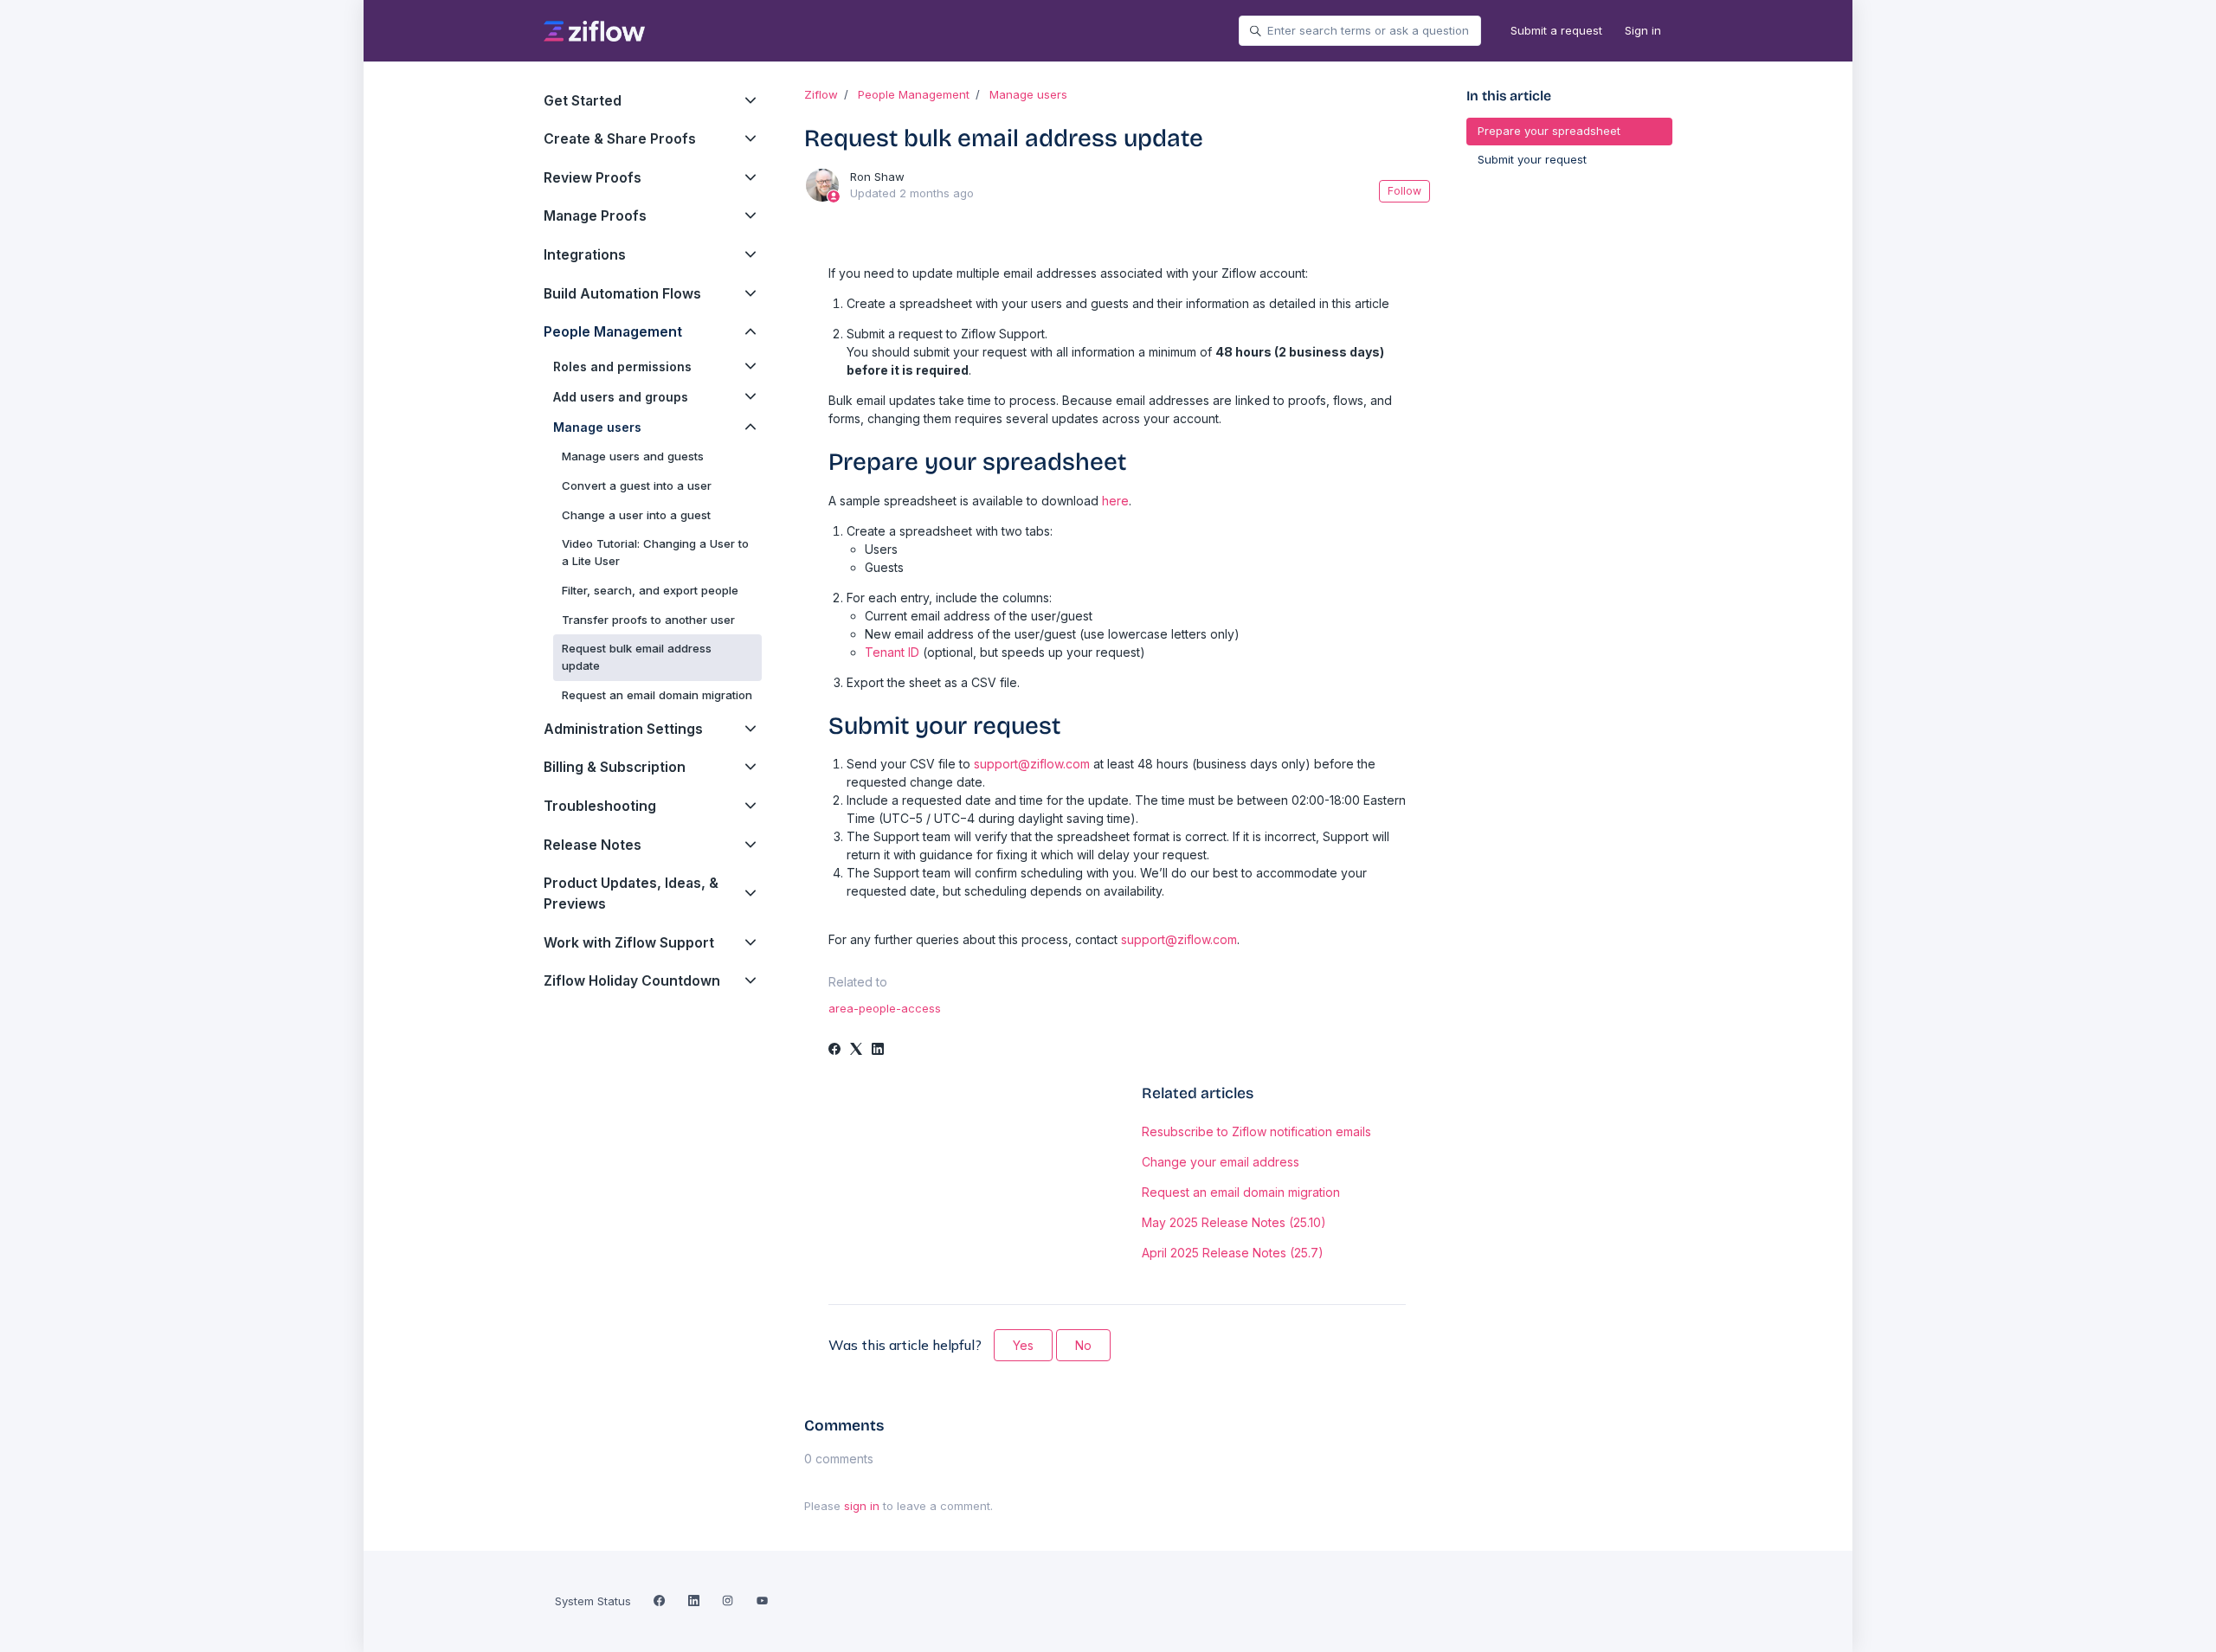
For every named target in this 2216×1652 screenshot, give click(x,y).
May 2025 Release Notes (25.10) (1234, 1222)
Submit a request (1556, 30)
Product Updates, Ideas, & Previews (631, 893)
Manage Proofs (595, 216)
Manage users (1028, 94)
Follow (1404, 191)
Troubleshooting (600, 806)
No (1083, 1345)
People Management (914, 94)
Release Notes (593, 845)
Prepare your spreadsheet (1549, 131)
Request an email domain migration (1241, 1192)
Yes (1023, 1345)
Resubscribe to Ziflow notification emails (1256, 1131)
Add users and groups (621, 397)
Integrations (585, 255)
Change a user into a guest (636, 515)
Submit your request (1532, 159)
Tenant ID (892, 652)
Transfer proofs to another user (648, 620)
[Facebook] (834, 1050)
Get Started (583, 101)
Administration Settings (623, 729)
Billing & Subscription (615, 767)
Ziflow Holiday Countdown (632, 981)
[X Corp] (856, 1050)
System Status (593, 1601)
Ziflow (821, 94)
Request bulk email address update (637, 657)
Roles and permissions (622, 366)
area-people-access (885, 1008)
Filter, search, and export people (650, 590)
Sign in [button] (1643, 30)
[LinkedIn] (878, 1050)
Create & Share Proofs (620, 139)
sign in (862, 1506)
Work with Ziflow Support (629, 943)
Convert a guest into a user (637, 485)
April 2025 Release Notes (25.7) (1233, 1253)
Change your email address (1221, 1162)
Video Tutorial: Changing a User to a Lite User (655, 552)
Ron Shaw (877, 177)
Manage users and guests (633, 456)
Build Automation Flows (622, 294)
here (1115, 501)
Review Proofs (593, 178)
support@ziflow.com (1032, 764)
